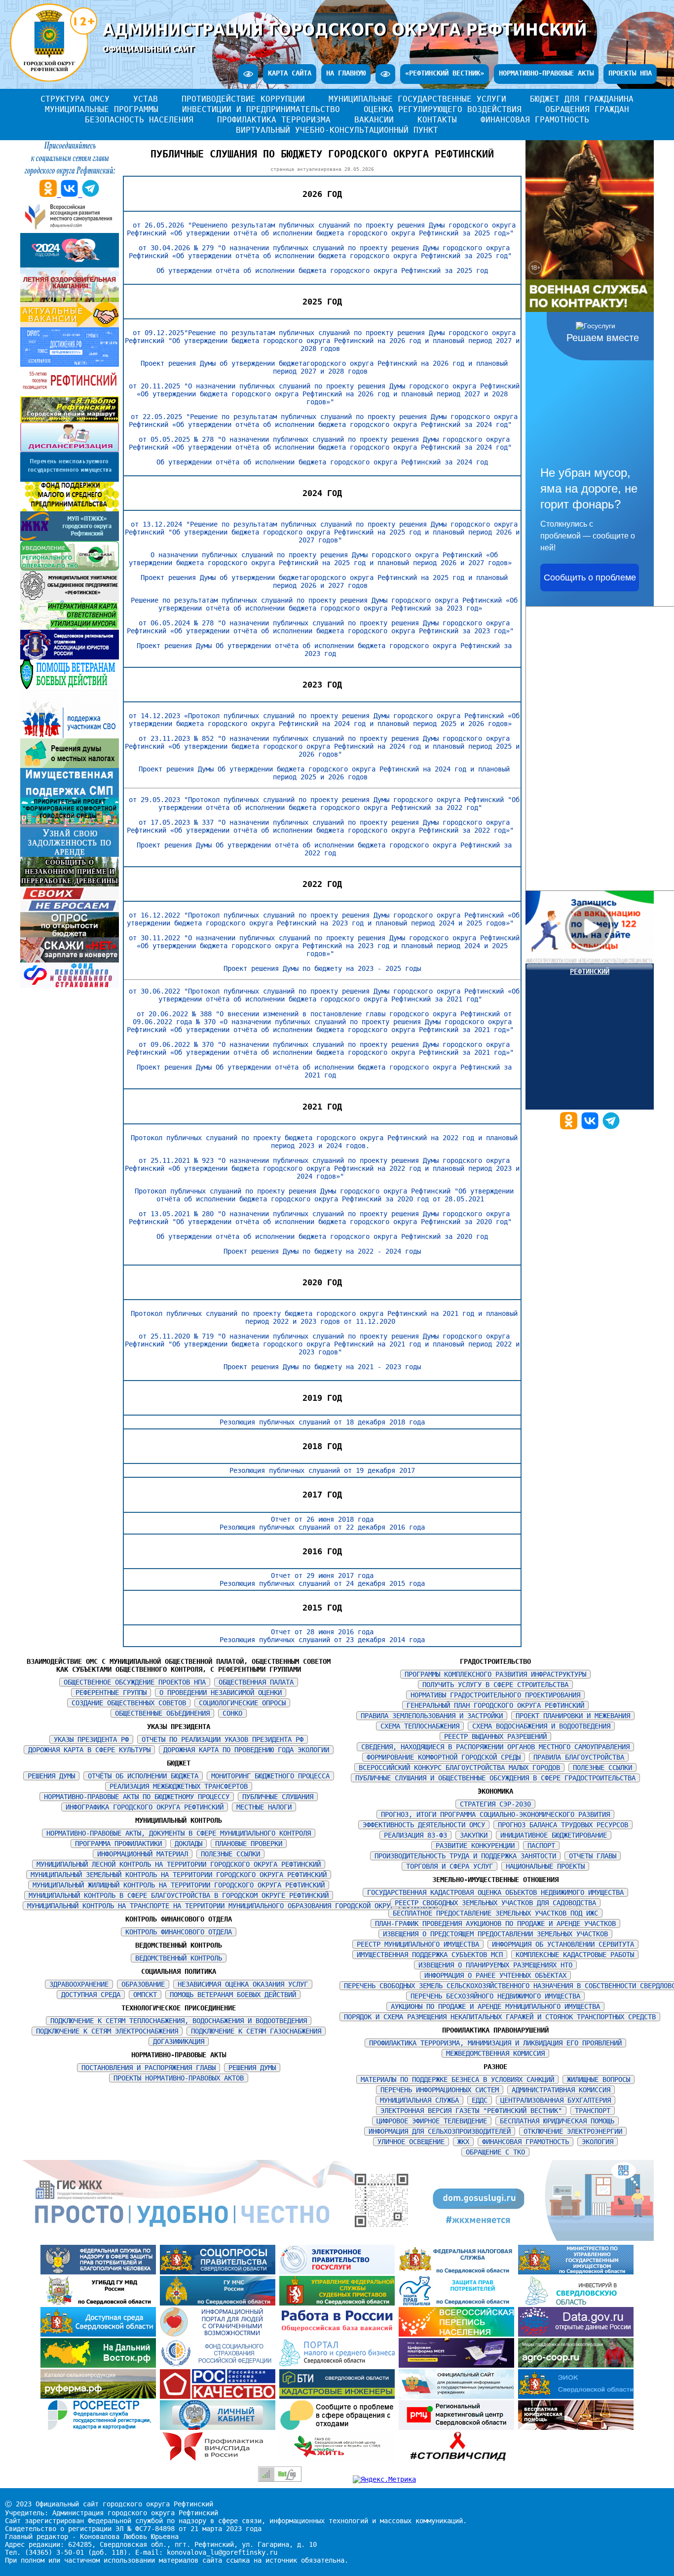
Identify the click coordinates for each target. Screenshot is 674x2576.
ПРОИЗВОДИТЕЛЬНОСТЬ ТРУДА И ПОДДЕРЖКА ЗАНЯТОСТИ (465, 1856)
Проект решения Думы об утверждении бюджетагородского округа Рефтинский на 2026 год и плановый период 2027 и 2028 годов (324, 367)
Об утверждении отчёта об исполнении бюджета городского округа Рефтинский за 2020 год (322, 1236)
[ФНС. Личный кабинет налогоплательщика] (220, 2427)
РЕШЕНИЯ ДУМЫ (51, 1776)
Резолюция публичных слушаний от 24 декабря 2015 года (322, 1583)
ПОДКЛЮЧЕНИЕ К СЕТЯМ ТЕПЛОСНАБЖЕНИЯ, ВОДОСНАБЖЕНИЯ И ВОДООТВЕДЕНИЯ (179, 2021)
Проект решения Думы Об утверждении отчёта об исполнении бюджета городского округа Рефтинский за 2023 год (324, 650)
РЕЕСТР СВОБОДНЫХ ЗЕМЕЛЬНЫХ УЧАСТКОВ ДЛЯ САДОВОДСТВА (495, 1903)
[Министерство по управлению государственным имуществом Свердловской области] (576, 2272)
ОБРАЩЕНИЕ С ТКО (495, 2152)
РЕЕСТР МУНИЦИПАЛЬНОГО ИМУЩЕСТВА (418, 1944)
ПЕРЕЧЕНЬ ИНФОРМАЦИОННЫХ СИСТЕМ (440, 2090)
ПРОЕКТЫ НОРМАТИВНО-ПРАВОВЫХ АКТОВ (179, 2078)
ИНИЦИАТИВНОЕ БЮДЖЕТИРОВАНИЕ (554, 1835)
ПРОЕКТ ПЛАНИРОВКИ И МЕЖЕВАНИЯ (573, 1716)
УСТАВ (146, 99)
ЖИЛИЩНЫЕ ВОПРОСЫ (599, 2079)
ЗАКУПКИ (474, 1835)
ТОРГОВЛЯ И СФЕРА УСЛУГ (449, 1866)
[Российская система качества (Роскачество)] (220, 2396)
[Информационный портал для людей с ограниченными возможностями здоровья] (220, 2334)
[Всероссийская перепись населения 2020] (458, 2334)
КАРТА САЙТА (290, 73)
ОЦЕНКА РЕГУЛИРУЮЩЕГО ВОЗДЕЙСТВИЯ (443, 109)
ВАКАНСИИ (374, 120)
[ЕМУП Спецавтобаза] (70, 568)
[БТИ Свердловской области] (339, 2396)
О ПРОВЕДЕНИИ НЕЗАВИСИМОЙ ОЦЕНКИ (221, 1692)
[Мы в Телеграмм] (611, 1127)
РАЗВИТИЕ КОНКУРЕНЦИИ (475, 1845)
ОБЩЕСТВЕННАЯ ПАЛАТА (256, 1682)
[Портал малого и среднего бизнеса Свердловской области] (339, 2365)
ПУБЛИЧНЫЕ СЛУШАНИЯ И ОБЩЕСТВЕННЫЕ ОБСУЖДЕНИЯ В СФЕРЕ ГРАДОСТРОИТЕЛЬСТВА (495, 1778)
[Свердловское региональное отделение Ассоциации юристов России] (70, 657)
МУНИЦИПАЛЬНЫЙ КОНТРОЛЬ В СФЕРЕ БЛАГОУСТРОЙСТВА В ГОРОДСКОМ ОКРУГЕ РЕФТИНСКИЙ (179, 1895)
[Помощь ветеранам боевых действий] (70, 687)
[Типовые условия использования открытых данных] (576, 2334)
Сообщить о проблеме (590, 577)
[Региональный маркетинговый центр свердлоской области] (458, 2427)
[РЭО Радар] (339, 2427)
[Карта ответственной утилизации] (70, 627)
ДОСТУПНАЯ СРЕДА (91, 1995)
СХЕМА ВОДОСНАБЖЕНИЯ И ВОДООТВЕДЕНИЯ (541, 1726)
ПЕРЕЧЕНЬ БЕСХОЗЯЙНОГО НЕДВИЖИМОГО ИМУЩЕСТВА (495, 1996)
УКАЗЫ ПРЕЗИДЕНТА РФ (91, 1739)
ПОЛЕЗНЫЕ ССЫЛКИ (230, 1854)
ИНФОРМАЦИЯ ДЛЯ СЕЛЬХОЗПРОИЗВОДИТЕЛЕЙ (440, 2131)
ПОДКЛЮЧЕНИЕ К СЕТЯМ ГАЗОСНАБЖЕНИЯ (256, 2031)
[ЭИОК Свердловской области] (576, 2396)
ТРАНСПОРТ (593, 2111)
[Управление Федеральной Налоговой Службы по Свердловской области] (458, 2272)
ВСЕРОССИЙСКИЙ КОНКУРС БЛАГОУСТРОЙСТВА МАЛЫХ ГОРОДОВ (459, 1768)
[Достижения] (70, 364)
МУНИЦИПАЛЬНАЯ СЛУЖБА (419, 2100)
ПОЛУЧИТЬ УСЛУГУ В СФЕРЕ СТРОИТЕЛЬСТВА (495, 1685)
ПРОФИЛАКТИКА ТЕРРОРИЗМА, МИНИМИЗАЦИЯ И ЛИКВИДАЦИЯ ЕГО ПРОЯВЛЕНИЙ (495, 2043)
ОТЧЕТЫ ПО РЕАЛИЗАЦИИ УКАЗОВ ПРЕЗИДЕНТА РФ (223, 1739)
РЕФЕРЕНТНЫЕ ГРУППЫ (111, 1692)
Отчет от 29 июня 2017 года (322, 1576)
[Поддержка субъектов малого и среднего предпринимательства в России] (458, 2365)
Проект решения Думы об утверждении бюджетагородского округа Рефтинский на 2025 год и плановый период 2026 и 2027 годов (324, 581)
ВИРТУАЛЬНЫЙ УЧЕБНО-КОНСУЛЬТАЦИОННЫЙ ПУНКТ (337, 130)
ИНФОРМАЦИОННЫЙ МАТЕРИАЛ (143, 1854)
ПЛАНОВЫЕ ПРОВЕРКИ (249, 1844)
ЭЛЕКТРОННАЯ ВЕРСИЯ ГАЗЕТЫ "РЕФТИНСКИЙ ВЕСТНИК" (471, 2111)
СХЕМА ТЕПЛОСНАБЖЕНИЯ (420, 1726)
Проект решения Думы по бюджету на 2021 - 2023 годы (322, 1367)
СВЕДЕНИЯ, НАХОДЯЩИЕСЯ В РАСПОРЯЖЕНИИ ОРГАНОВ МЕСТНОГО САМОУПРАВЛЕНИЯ (495, 1747)
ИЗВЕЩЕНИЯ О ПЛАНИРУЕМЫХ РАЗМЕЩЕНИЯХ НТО (495, 1965)
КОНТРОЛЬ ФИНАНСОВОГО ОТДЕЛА (179, 1932)
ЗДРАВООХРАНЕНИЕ (79, 1984)
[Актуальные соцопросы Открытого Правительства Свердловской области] (220, 2272)
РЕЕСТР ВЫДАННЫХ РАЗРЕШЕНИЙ (495, 1736)
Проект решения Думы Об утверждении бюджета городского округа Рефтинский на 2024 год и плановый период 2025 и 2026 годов (324, 773)
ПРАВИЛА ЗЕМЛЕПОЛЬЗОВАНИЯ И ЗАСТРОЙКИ (432, 1716)
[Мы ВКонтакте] (592, 1127)
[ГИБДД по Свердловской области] (100, 2303)
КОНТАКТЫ (437, 120)
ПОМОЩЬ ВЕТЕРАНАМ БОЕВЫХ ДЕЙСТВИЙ (233, 1995)
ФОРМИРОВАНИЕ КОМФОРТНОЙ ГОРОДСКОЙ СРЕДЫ (444, 1757)
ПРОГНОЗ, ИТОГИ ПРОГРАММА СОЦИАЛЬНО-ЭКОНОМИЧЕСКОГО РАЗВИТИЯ (495, 1814)
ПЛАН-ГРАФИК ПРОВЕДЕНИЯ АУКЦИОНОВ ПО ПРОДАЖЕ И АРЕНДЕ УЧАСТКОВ (495, 1923)
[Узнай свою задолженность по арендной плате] (70, 854)
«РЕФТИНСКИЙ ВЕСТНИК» (445, 73)
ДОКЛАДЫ (188, 1844)
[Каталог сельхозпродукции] (100, 2396)
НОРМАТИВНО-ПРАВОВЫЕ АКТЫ (546, 73)
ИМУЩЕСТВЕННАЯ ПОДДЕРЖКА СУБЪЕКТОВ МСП (430, 1955)
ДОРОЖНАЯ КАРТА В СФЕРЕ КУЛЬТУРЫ (89, 1750)
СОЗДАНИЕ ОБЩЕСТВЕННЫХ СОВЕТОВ (129, 1703)
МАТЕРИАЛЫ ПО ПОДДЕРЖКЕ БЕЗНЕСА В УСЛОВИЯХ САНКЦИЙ (457, 2079)
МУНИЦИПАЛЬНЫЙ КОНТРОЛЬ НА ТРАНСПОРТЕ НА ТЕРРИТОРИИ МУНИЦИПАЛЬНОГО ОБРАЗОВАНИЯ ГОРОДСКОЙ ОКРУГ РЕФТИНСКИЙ (232, 1906)
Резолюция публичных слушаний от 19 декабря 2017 (322, 1470)
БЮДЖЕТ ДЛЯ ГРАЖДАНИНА (582, 99)
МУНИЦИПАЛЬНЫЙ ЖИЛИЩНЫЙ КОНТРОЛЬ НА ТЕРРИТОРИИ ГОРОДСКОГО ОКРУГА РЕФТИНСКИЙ (179, 1885)
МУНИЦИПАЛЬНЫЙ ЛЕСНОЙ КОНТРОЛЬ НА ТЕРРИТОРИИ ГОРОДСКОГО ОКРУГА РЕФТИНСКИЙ (179, 1864)
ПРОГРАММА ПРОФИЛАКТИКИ (118, 1844)
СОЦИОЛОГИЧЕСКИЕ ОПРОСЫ (242, 1703)
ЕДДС (480, 2100)
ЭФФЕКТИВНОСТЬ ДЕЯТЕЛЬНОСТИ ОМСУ (424, 1825)
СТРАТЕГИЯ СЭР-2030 (495, 1804)
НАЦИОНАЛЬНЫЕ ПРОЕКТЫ (545, 1866)
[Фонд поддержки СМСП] (70, 509)
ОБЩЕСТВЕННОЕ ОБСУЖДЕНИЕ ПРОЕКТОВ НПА (135, 1682)
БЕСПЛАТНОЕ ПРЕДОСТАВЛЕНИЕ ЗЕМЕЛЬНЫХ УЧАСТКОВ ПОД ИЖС (495, 1913)
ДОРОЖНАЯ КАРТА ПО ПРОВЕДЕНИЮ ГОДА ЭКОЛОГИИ (246, 1750)
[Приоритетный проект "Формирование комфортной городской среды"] (70, 825)
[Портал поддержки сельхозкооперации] (576, 2365)
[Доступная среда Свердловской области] (100, 2334)
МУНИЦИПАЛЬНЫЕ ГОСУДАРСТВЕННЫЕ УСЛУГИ (417, 99)
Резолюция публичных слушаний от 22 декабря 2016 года (322, 1527)
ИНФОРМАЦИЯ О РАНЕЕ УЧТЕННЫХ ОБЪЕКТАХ (495, 1975)
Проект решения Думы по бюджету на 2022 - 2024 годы (322, 1251)
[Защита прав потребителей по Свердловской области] (458, 2303)
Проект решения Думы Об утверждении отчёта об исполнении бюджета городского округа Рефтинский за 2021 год (324, 1071)
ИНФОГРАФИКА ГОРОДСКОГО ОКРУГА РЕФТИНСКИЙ (145, 1807)
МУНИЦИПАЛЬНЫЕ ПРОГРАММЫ (102, 109)
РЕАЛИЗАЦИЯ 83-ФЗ (415, 1835)
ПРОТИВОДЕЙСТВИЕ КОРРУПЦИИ (243, 99)
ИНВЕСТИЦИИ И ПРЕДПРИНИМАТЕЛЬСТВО (261, 109)
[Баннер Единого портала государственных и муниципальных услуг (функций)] (339, 2272)
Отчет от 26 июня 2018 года (322, 1519)
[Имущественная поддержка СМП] (70, 795)
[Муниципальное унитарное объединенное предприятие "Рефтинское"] (70, 598)
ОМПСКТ (145, 1995)
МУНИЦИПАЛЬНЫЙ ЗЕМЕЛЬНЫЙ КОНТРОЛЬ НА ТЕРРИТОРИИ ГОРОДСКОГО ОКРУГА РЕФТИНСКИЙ (179, 1875)
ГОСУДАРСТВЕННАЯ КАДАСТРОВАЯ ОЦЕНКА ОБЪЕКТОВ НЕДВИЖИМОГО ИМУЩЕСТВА (495, 1892)
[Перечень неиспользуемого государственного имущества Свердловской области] (70, 479)
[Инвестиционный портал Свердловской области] (576, 2303)
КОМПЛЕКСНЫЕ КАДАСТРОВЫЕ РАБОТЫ (575, 1955)
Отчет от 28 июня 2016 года (322, 1632)
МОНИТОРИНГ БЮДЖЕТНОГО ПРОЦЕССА (270, 1776)
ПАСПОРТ (541, 1845)
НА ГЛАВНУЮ (346, 73)
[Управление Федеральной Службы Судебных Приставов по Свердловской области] (339, 2303)
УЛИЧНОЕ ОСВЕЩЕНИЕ (411, 2142)
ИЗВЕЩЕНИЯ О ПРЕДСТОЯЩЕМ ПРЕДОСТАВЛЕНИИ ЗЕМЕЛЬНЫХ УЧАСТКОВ (495, 1934)
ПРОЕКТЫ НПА (630, 73)
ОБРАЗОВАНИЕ (143, 1984)
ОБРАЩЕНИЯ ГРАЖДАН (587, 109)
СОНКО (232, 1713)
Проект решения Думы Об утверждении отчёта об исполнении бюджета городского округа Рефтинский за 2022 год (324, 849)
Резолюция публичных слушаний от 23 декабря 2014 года (322, 1640)
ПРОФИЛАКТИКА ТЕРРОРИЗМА (274, 120)
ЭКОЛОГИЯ (598, 2142)
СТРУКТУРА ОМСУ (75, 99)
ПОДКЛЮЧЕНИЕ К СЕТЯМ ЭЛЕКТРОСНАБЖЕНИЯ (107, 2031)
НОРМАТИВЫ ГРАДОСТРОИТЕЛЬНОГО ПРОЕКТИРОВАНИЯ (495, 1695)
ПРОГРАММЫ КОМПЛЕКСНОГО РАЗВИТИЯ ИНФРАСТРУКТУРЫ (495, 1674)
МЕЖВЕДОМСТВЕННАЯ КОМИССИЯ (495, 2053)
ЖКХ (463, 2142)
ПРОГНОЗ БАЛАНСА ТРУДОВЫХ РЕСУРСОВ (563, 1825)
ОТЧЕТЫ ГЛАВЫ (593, 1856)
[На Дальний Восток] (100, 2365)
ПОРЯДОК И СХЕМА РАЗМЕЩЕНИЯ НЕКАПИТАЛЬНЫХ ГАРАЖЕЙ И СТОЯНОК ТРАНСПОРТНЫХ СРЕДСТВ (500, 2017)
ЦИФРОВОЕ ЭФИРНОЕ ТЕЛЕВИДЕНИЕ (432, 2121)
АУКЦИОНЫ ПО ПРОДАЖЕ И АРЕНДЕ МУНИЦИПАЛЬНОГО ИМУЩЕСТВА (495, 2006)
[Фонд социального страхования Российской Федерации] (220, 2365)
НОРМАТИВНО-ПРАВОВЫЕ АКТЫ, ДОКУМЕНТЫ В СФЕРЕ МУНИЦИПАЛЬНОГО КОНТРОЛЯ (179, 1833)
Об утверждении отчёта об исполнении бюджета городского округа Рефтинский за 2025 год (322, 270)
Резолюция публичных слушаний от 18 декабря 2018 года (322, 1422)
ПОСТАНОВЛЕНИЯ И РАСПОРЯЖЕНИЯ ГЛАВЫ (149, 2068)
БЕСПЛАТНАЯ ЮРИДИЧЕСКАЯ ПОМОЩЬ (557, 2121)
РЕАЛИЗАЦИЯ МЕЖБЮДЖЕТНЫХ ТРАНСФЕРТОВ (179, 1786)
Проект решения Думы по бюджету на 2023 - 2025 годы (322, 968)
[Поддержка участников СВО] (70, 736)
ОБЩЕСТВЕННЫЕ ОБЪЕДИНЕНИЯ (162, 1713)
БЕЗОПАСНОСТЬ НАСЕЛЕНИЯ (139, 120)
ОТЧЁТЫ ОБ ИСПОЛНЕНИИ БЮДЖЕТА (143, 1776)
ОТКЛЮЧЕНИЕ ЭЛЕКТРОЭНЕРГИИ (573, 2131)
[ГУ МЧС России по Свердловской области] (220, 2303)
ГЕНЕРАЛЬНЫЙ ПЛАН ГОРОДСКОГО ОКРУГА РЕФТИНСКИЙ (495, 1705)
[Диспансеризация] (70, 450)
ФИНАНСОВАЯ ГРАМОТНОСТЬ (535, 120)
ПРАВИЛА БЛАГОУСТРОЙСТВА (579, 1757)
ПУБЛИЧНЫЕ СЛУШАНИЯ (278, 1797)
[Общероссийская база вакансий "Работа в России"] (339, 2334)
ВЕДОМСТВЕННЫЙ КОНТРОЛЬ (179, 1958)
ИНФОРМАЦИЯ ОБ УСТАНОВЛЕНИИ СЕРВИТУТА (563, 1944)
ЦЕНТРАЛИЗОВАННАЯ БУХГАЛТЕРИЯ (556, 2100)
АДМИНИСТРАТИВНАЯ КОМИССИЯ (561, 2090)
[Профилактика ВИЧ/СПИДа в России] (220, 2459)
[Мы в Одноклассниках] (571, 1127)
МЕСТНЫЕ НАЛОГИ (264, 1807)
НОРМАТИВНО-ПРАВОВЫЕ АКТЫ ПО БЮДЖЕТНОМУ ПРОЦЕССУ (137, 1797)
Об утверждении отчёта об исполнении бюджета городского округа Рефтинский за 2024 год (322, 462)
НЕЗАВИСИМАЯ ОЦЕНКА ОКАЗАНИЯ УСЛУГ (243, 1984)
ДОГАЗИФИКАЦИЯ (179, 2041)
